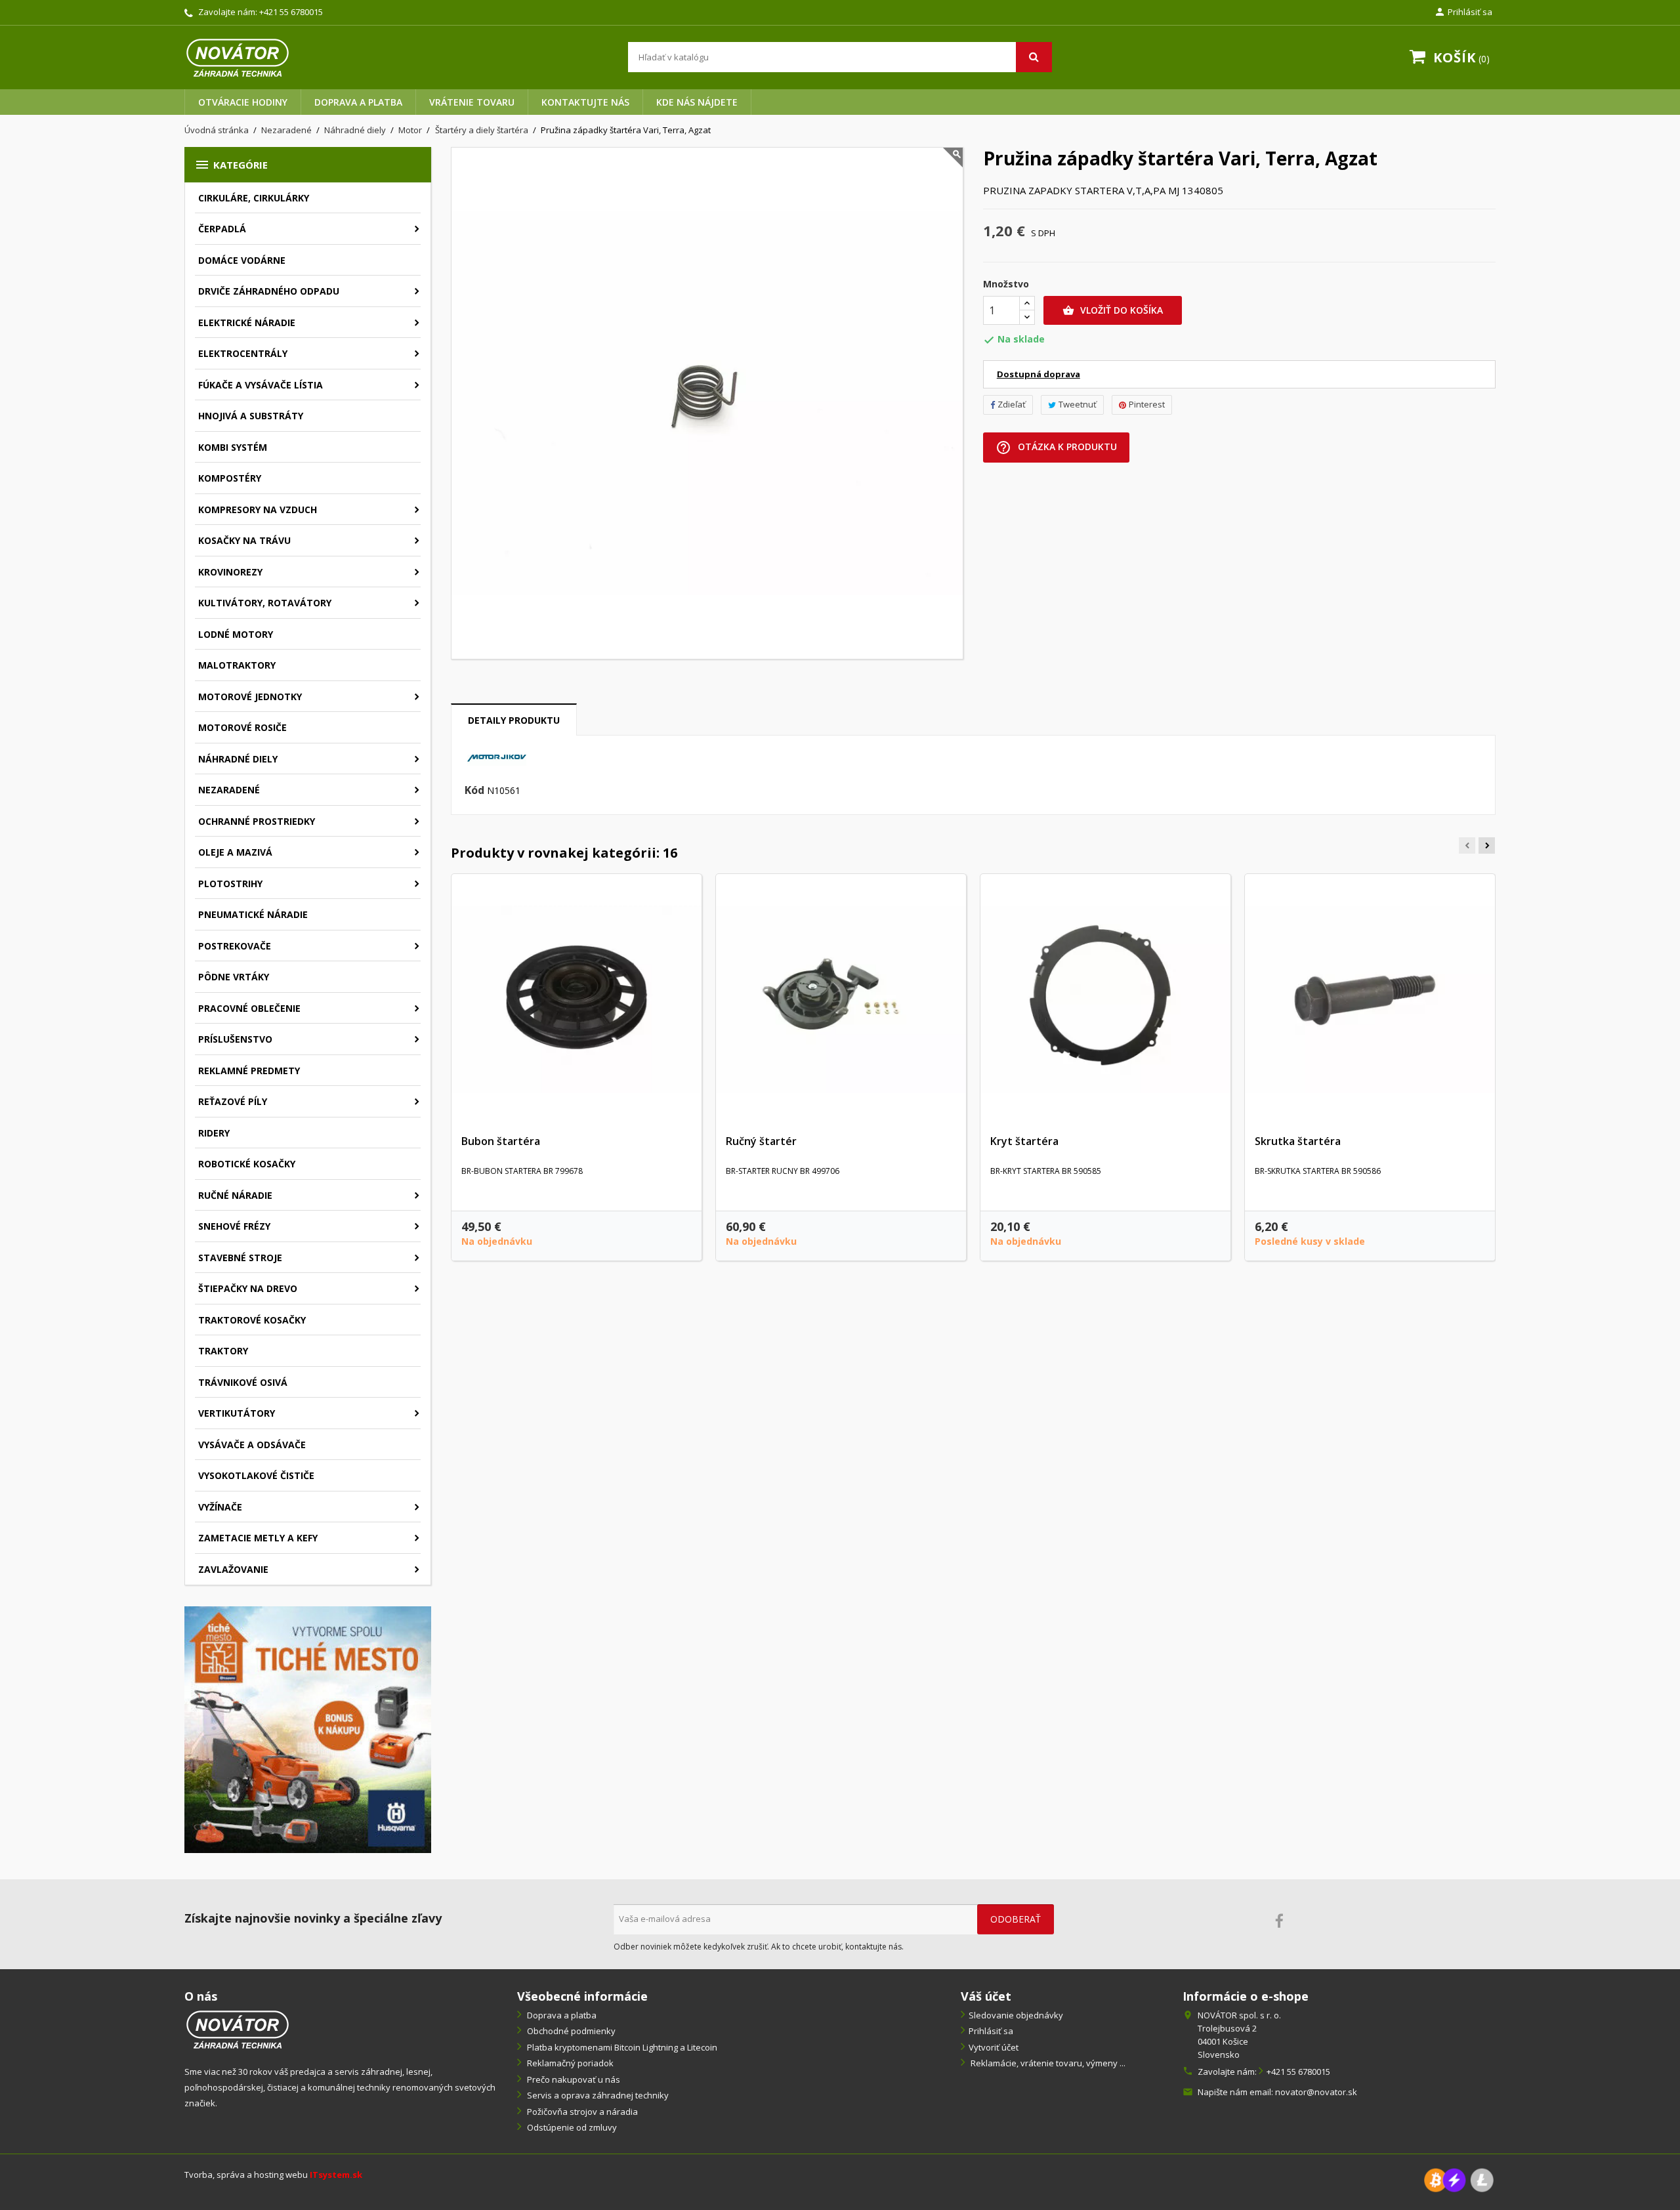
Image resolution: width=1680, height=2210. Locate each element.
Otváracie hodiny (243, 102)
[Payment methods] (1459, 2179)
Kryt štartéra (1024, 1141)
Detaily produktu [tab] (514, 720)
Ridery (214, 1133)
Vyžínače (220, 1507)
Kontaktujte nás (585, 102)
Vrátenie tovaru (472, 102)
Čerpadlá (222, 229)
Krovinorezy (230, 572)
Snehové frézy (234, 1226)
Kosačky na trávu (244, 540)
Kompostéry (230, 478)
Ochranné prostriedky (257, 821)
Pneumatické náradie (253, 914)
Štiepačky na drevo (248, 1288)
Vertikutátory (237, 1413)
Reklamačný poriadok (569, 2063)
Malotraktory (237, 665)
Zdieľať (1012, 404)
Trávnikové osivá (243, 1382)
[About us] (238, 2029)
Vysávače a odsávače (252, 1445)
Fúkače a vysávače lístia (261, 385)
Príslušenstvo (235, 1039)
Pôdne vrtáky (234, 977)
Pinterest (1147, 404)
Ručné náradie (235, 1195)
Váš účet (986, 1996)
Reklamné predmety (249, 1071)
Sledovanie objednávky (1016, 2015)
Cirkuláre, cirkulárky (254, 198)
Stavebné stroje (240, 1258)
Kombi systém (233, 447)
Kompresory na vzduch (258, 510)
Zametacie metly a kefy (258, 1538)
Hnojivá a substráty (251, 416)
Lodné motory (236, 634)
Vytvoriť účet (994, 2047)
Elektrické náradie (247, 323)
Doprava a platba (358, 102)
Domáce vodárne (242, 260)
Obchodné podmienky (570, 2031)
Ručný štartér (761, 1141)
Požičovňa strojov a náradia (581, 2112)
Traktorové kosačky (252, 1320)
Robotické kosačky (247, 1164)
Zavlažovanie (233, 1569)
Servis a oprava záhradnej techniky (597, 2095)
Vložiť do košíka (1113, 310)
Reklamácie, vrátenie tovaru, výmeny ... (1047, 2063)
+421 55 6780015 (291, 12)
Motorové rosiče (242, 727)
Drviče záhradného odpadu (269, 291)
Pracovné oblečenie (249, 1008)
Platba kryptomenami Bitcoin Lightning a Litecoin (621, 2047)
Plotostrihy (230, 884)
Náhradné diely (238, 759)
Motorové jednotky (250, 697)
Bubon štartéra (501, 1141)
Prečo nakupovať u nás (573, 2079)
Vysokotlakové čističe (256, 1475)
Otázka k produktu (1056, 448)
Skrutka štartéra (1298, 1141)
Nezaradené (229, 790)
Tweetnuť (1078, 404)
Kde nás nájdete (697, 102)
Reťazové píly (233, 1101)
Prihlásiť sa (991, 2031)
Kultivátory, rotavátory (265, 603)
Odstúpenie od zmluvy (571, 2127)
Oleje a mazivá (235, 852)
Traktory (223, 1351)
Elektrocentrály (243, 353)
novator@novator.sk (1316, 2092)
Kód (474, 791)
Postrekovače (235, 946)
